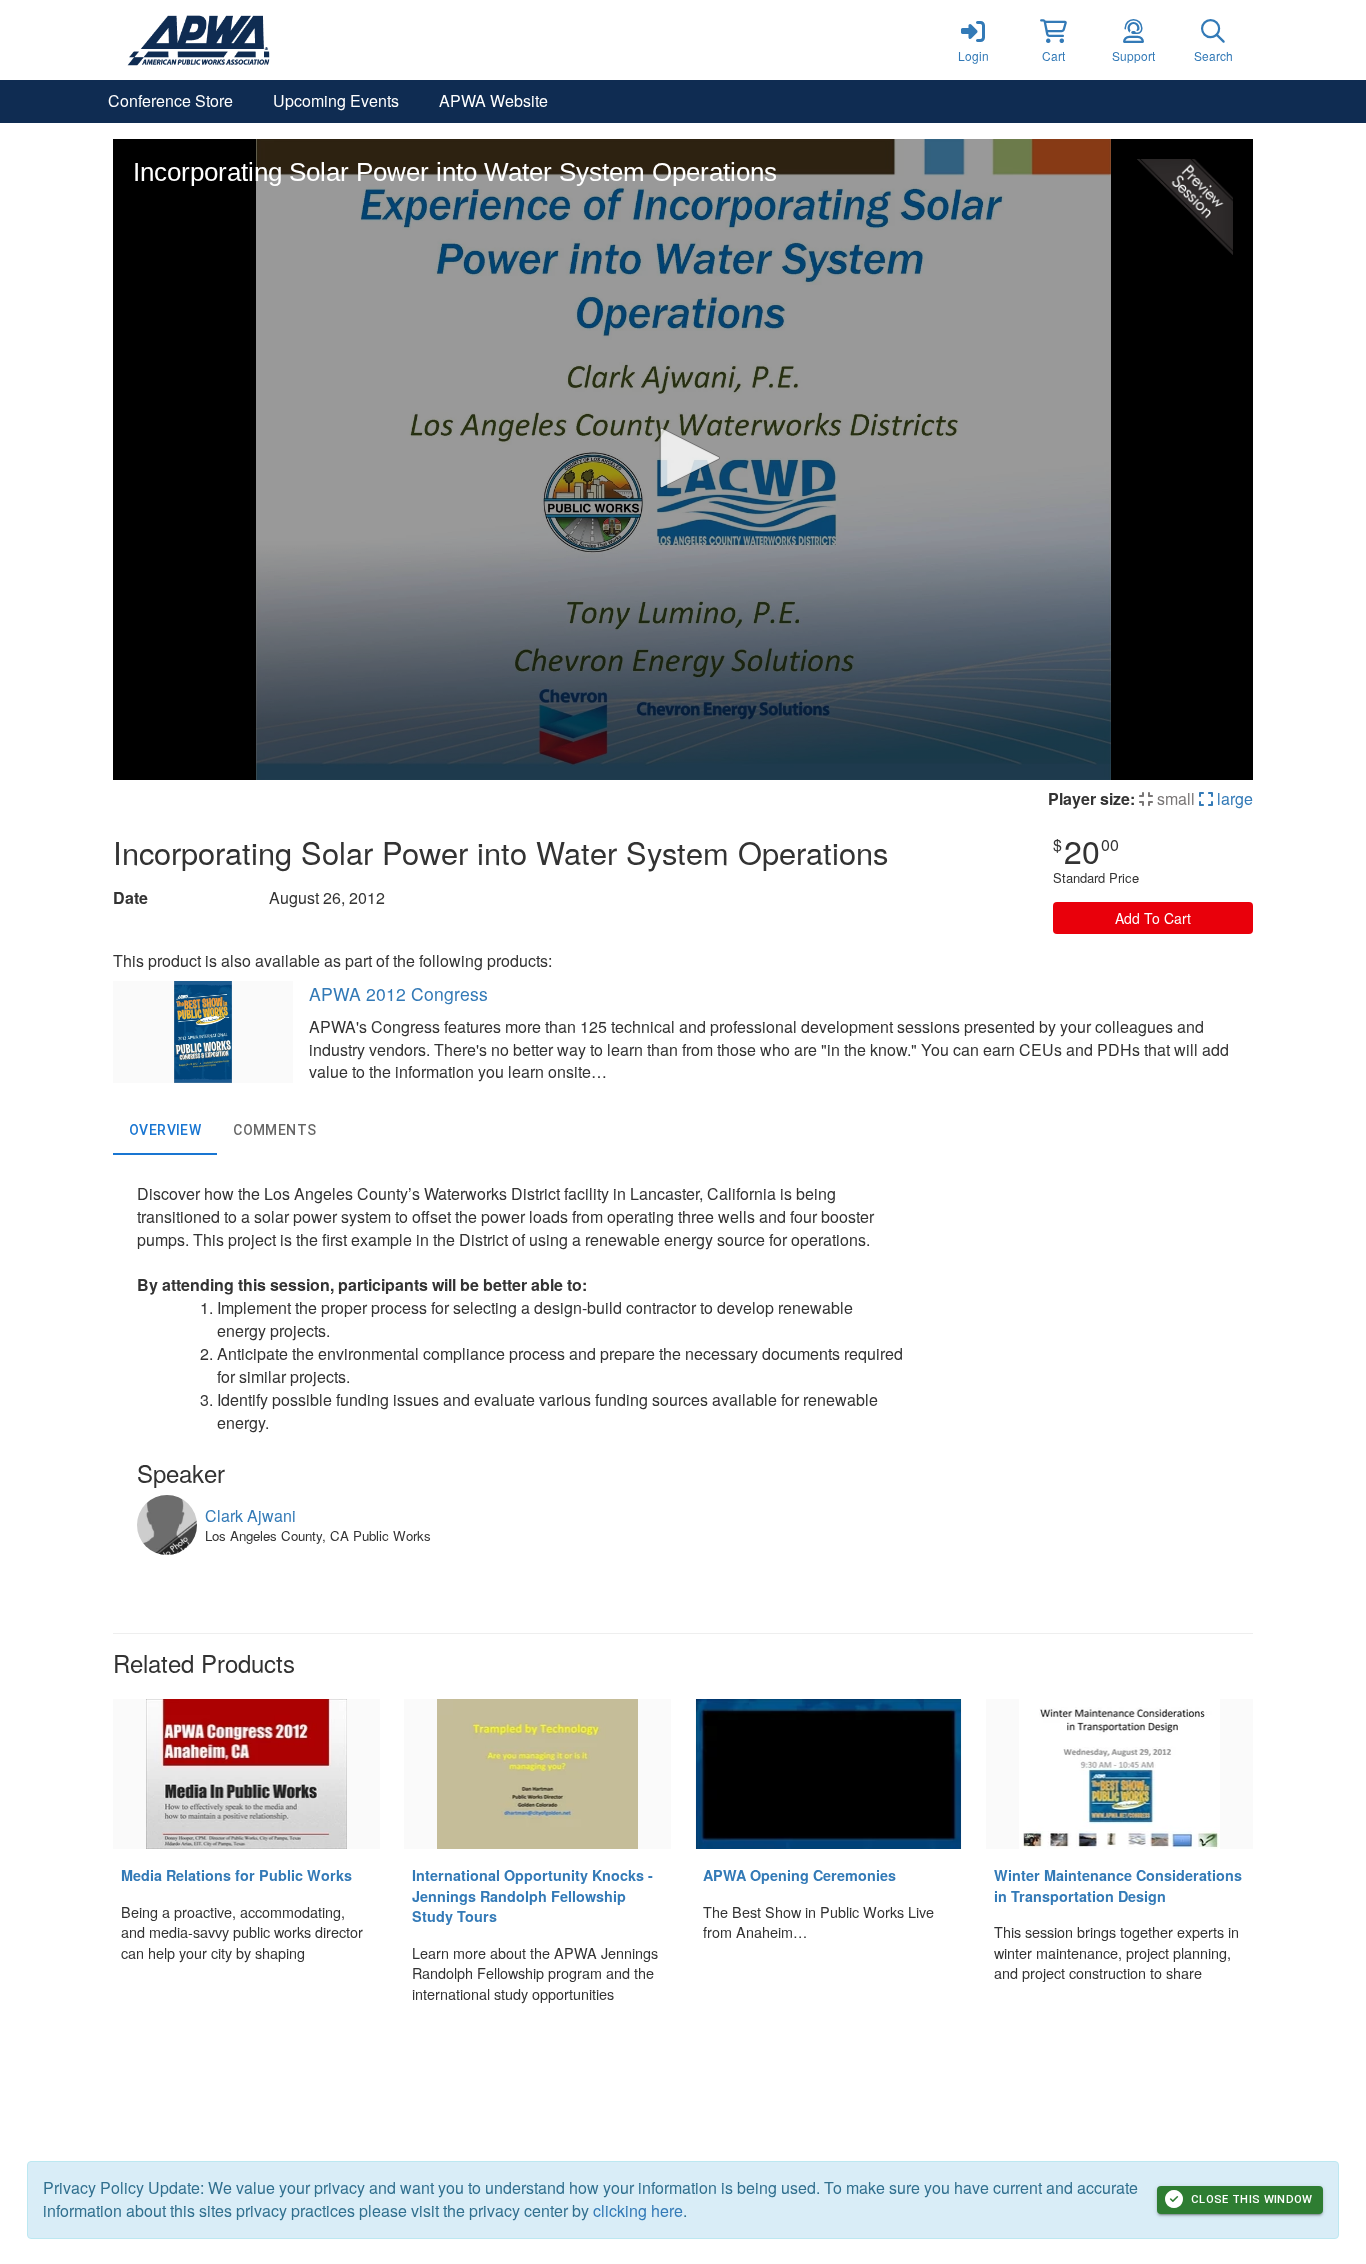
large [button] (1233, 798)
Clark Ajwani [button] (250, 1515)
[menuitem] (170, 101)
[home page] (303, 40)
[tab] (165, 1131)
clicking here (638, 2210)
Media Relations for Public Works (236, 1875)
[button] (1053, 40)
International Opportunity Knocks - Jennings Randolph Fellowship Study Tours (532, 1895)
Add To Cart (1153, 918)
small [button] (1174, 798)
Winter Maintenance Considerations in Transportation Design (1118, 1885)
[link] (973, 40)
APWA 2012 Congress (398, 993)
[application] (683, 459)
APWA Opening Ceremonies (799, 1875)
